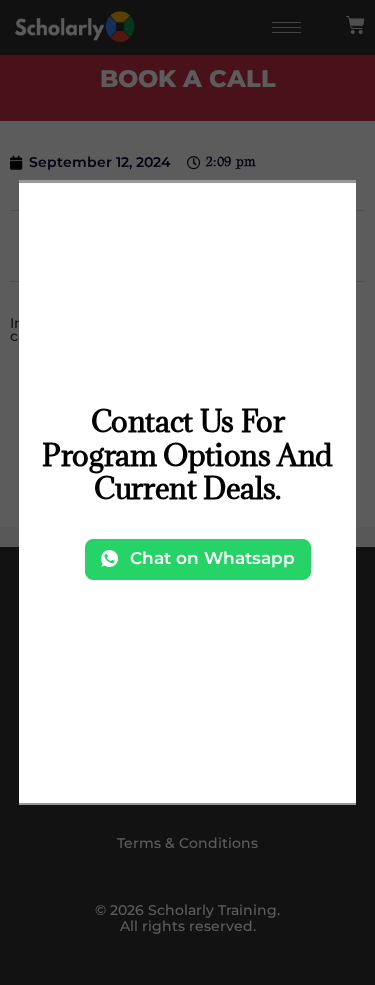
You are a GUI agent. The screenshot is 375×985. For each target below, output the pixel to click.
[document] (187, 492)
